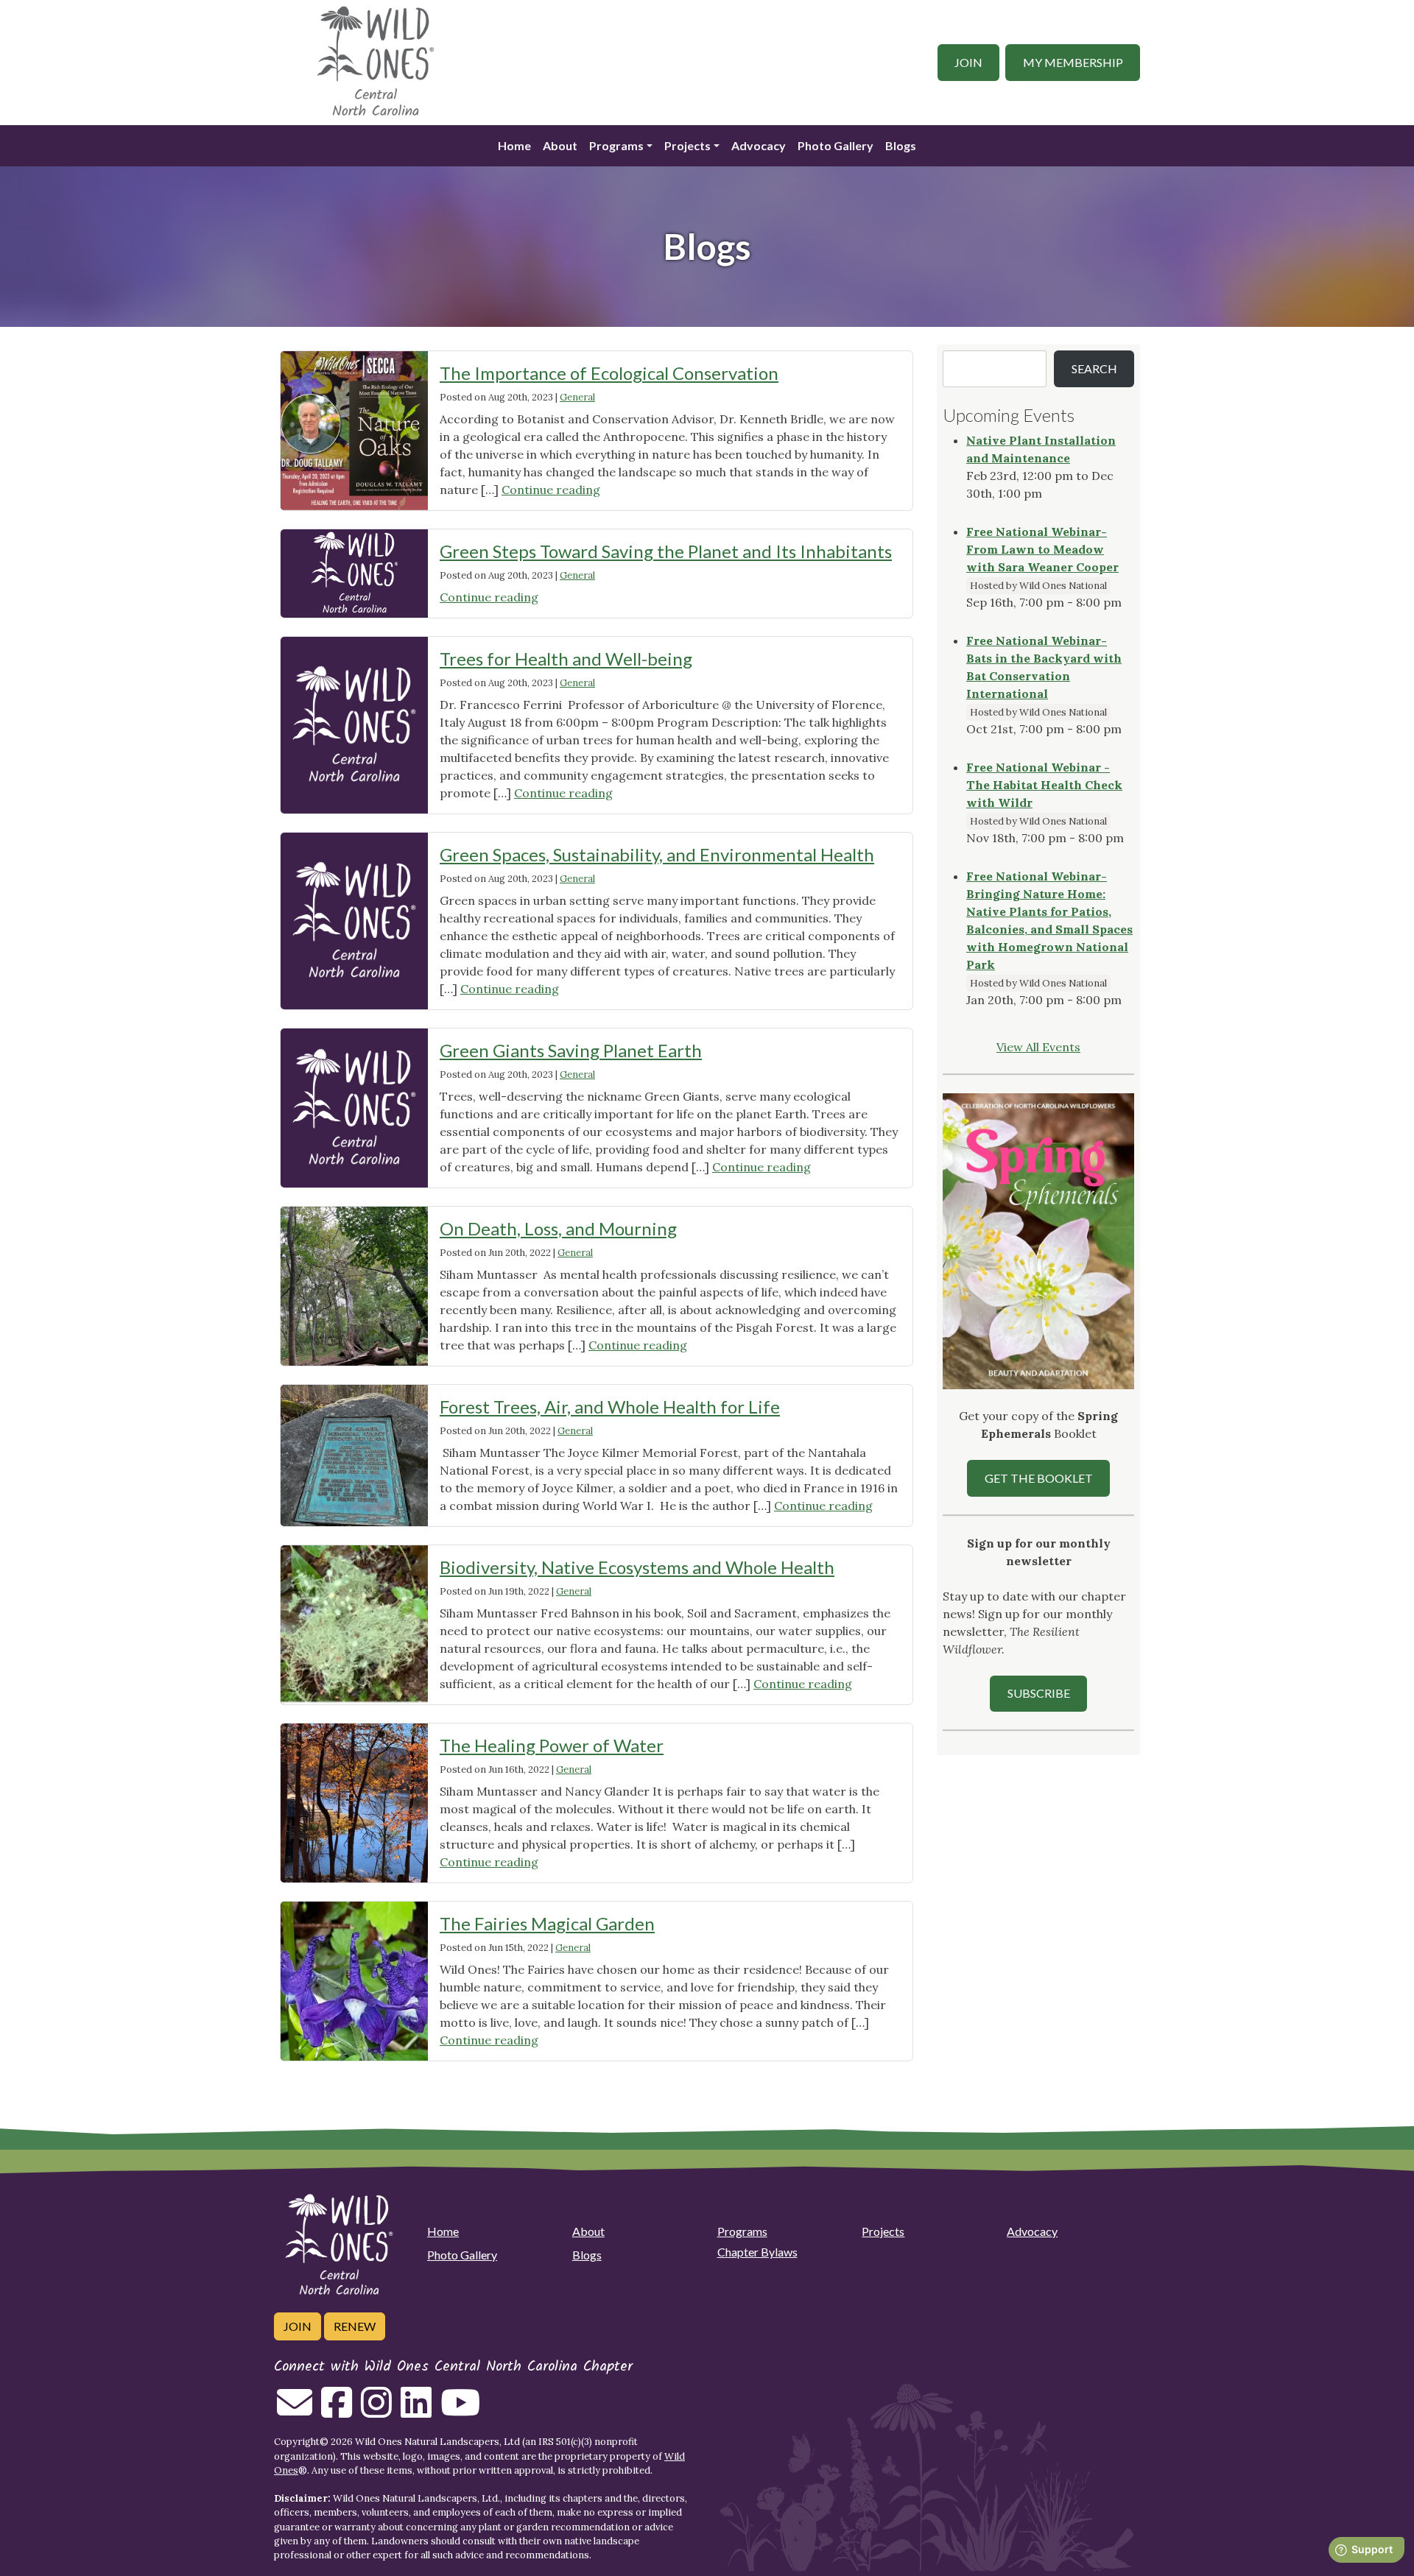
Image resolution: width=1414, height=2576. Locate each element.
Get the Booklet (1039, 1478)
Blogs (901, 145)
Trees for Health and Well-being (566, 659)
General (577, 397)
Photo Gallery (836, 145)
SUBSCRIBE (1039, 1693)
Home (514, 145)
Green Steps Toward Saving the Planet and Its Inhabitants (666, 551)
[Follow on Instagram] (376, 2411)
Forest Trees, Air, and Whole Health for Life (610, 1407)
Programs (616, 145)
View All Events (1038, 1047)
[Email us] (295, 2411)
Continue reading (551, 490)
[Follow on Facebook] (337, 2411)
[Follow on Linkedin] (416, 2411)
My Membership (1073, 62)
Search (1094, 368)
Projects (687, 145)
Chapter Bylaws (757, 2252)
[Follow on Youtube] (460, 2411)
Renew (355, 2326)
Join (968, 62)
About (560, 145)
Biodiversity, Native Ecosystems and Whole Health (637, 1567)
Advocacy (759, 145)
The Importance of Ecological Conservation (609, 373)
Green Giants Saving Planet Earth (571, 1050)
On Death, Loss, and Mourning (558, 1228)
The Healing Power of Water (552, 1745)
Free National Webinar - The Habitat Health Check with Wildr (1044, 785)
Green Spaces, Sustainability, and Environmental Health (657, 854)
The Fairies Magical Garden (547, 1923)
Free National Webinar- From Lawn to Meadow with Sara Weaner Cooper (1042, 549)
